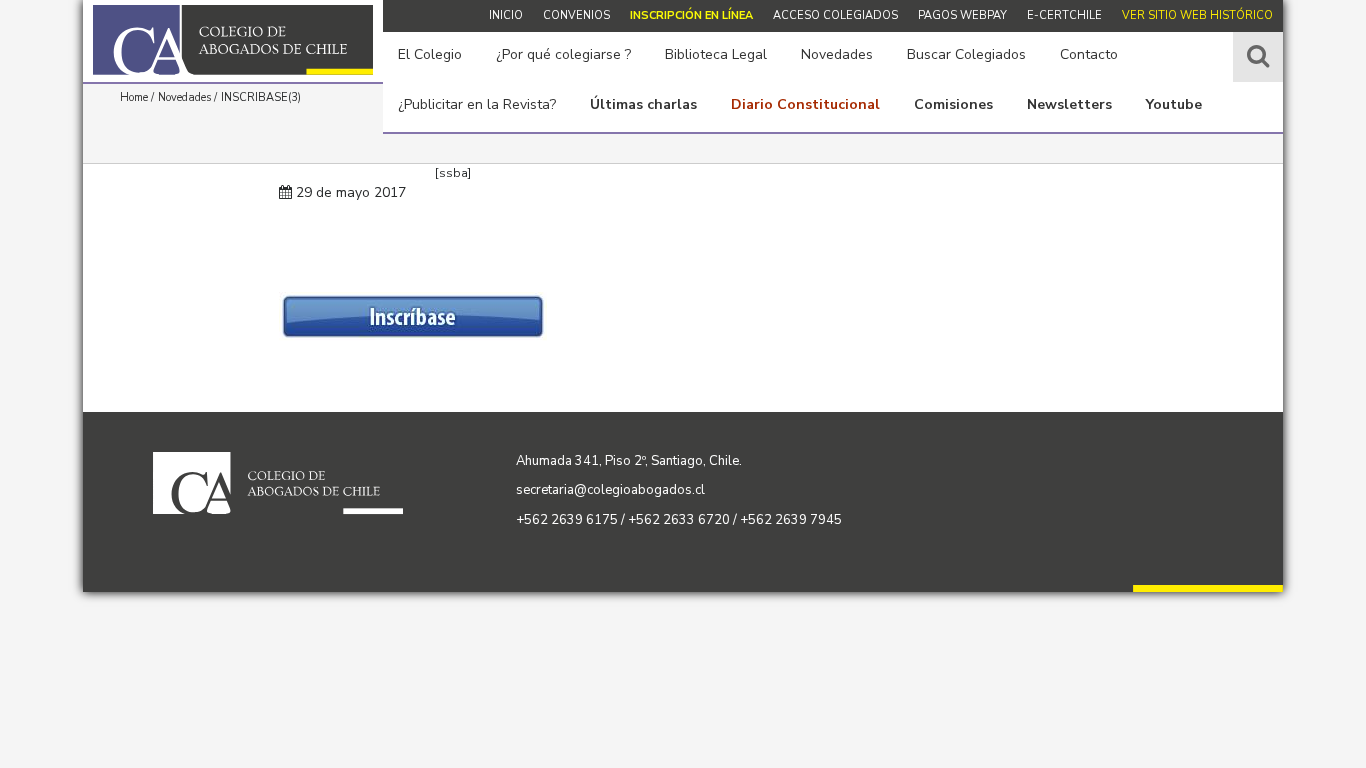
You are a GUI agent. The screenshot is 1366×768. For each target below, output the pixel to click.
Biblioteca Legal (716, 54)
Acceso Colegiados (835, 15)
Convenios (576, 15)
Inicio (506, 15)
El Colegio (430, 54)
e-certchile (1064, 15)
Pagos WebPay (962, 15)
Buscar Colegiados (966, 54)
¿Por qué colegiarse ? (563, 54)
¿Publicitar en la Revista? (477, 104)
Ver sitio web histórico (1197, 15)
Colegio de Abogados (233, 40)
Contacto (1089, 54)
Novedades (837, 54)
